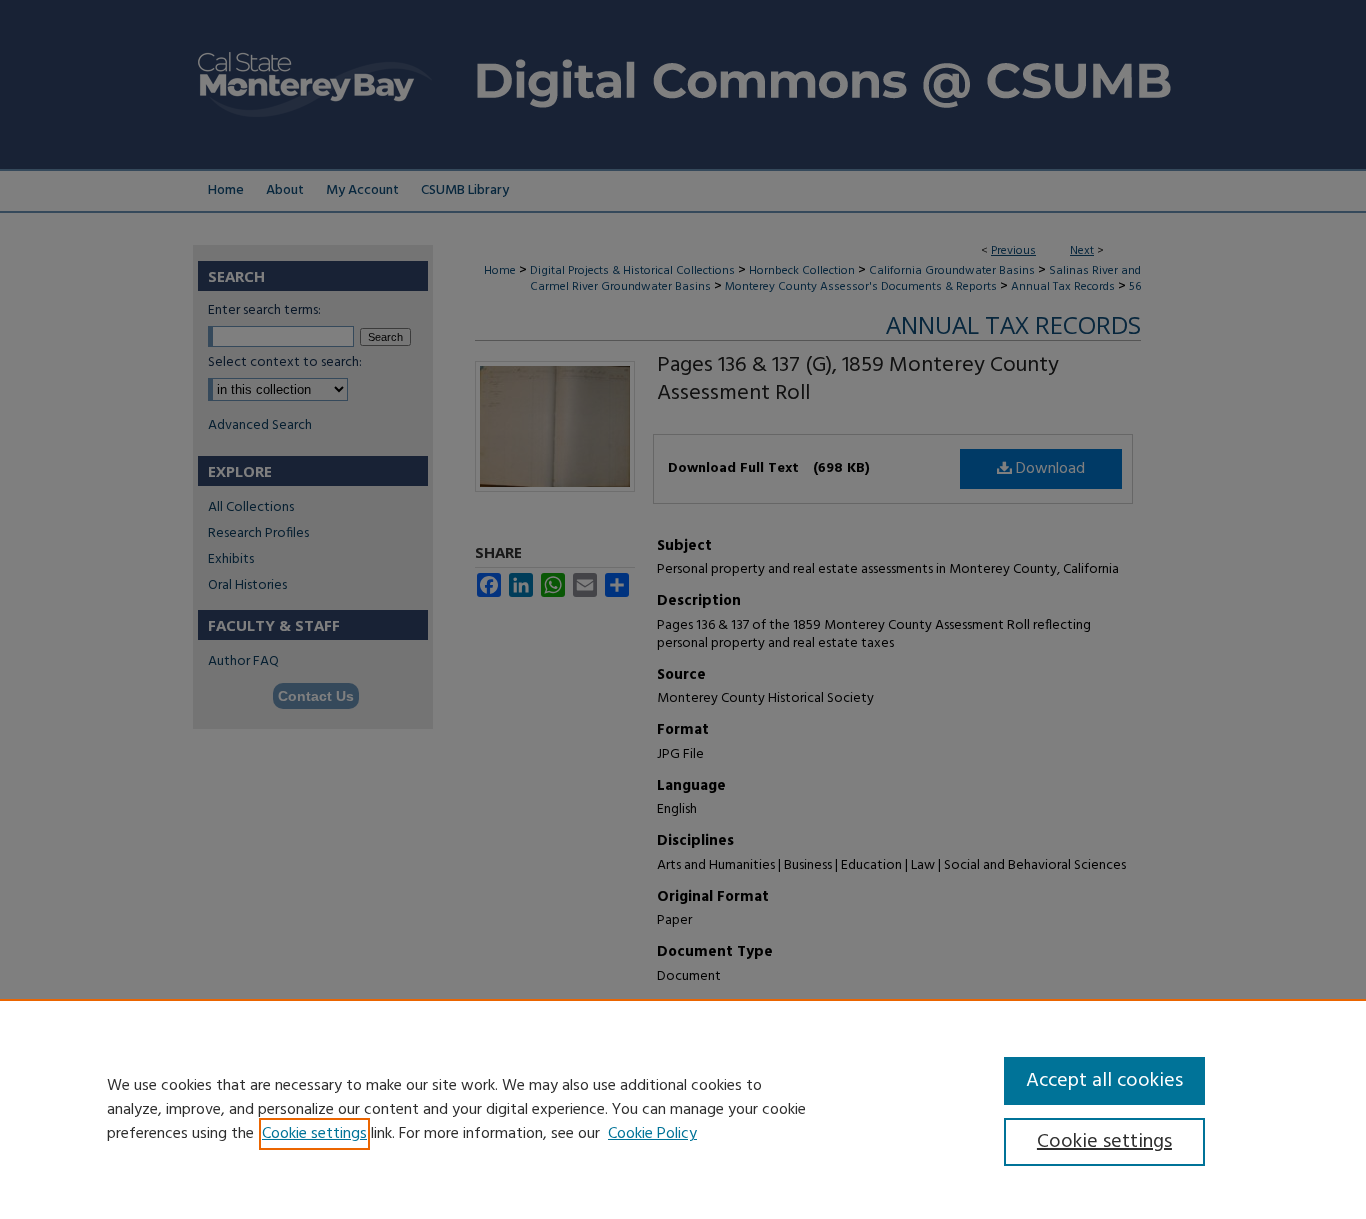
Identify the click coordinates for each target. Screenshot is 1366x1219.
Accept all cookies (1104, 1081)
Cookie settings (314, 1134)
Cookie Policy (652, 1134)
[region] (683, 1109)
